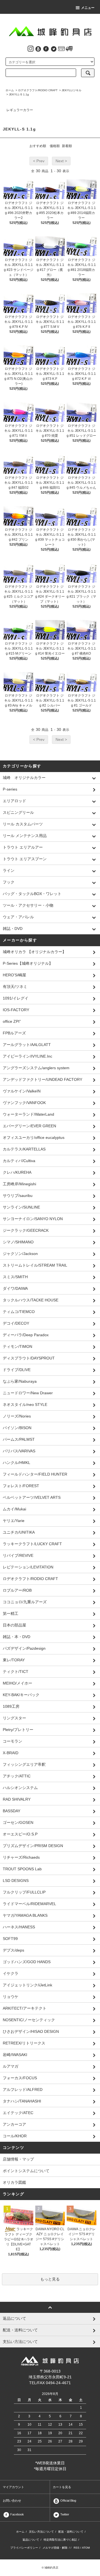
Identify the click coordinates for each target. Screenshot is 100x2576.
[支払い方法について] (61, 48)
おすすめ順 (38, 146)
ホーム (10, 90)
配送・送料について (71, 2532)
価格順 (55, 146)
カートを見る (62, 2487)
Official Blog (68, 2501)
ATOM (86, 2548)
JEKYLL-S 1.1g (19, 94)
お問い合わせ (12, 2501)
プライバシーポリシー (24, 2548)
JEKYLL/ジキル (72, 90)
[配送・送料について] (69, 48)
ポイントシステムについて (26, 2171)
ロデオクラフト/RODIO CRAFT (38, 90)
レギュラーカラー (20, 110)
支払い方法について (41, 2532)
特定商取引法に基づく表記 (60, 2540)
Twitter (64, 2514)
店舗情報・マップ (18, 2159)
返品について (31, 2540)
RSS (77, 2548)
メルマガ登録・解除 (55, 2548)
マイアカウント (13, 2487)
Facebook (17, 2514)
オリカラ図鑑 (14, 2182)
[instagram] (31, 48)
